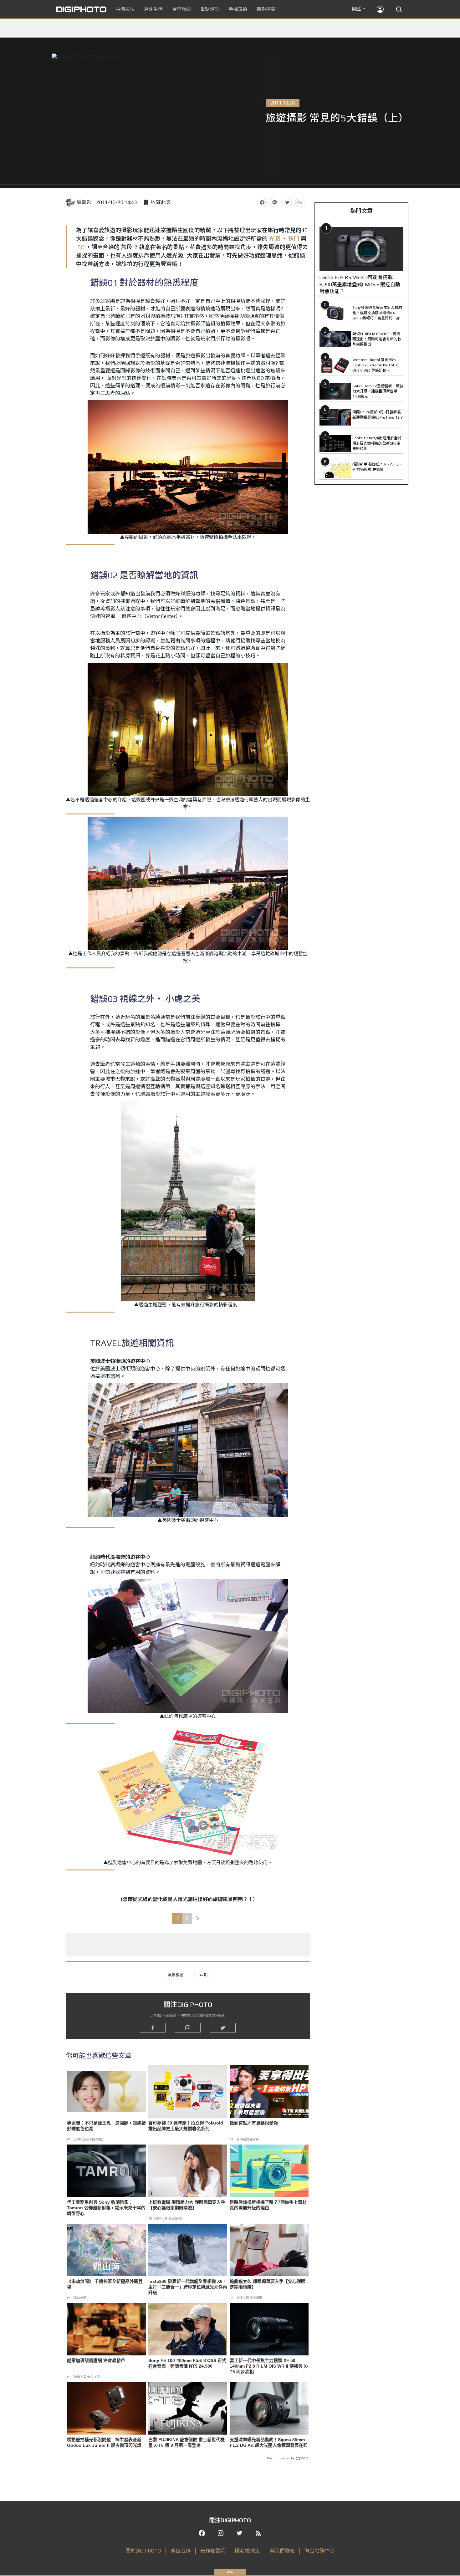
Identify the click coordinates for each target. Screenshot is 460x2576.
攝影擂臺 (266, 9)
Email (300, 202)
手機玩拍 (238, 9)
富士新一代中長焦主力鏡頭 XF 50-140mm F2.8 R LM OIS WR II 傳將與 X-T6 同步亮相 (269, 2366)
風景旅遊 (176, 1975)
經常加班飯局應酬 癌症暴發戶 (96, 2360)
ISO (81, 247)
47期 (203, 1975)
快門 (294, 239)
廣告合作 (181, 2551)
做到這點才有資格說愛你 (254, 2123)
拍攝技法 (125, 9)
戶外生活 (153, 9)
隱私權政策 (248, 2551)
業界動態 (181, 9)
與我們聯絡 (282, 2551)
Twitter (287, 202)
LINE (275, 202)
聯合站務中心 (319, 2551)
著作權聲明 (213, 2551)
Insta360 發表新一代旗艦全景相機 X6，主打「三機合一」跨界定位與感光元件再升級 (188, 2287)
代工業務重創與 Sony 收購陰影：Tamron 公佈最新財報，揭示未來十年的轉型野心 (106, 2208)
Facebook (262, 202)
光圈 (274, 239)
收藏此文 (161, 202)
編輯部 (84, 202)
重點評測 (210, 9)
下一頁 (198, 1918)
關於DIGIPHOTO (143, 2551)
